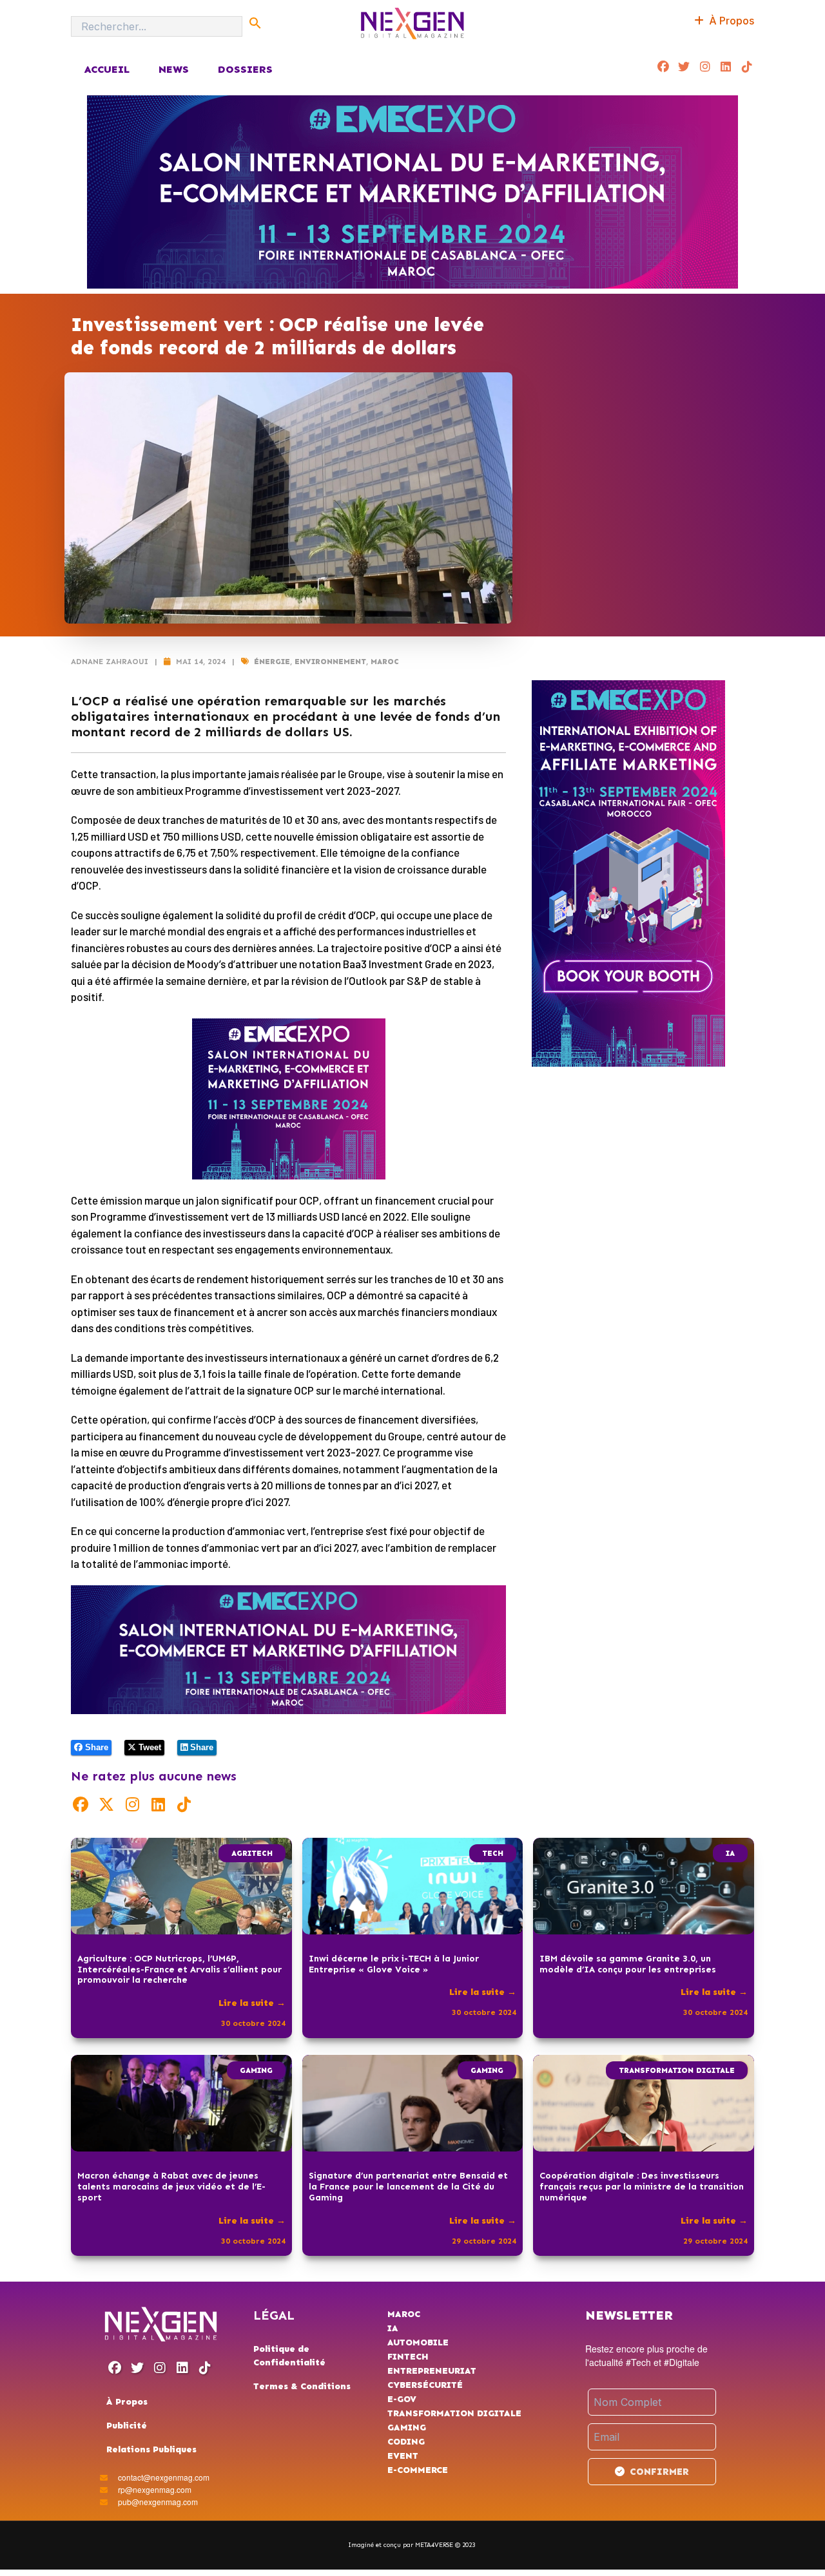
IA (730, 1853)
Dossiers (245, 69)
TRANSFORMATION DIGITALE (677, 2070)
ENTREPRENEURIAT (432, 2371)
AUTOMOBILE (418, 2342)
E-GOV (402, 2399)
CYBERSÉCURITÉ (425, 2385)
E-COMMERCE (418, 2470)
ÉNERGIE (272, 662)
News (174, 69)
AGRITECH (252, 1853)
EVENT (403, 2456)
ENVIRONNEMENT (330, 662)
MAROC (385, 662)
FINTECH (408, 2357)
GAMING (256, 2070)
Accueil (107, 69)
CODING (406, 2442)
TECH (493, 1853)
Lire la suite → (252, 2003)
